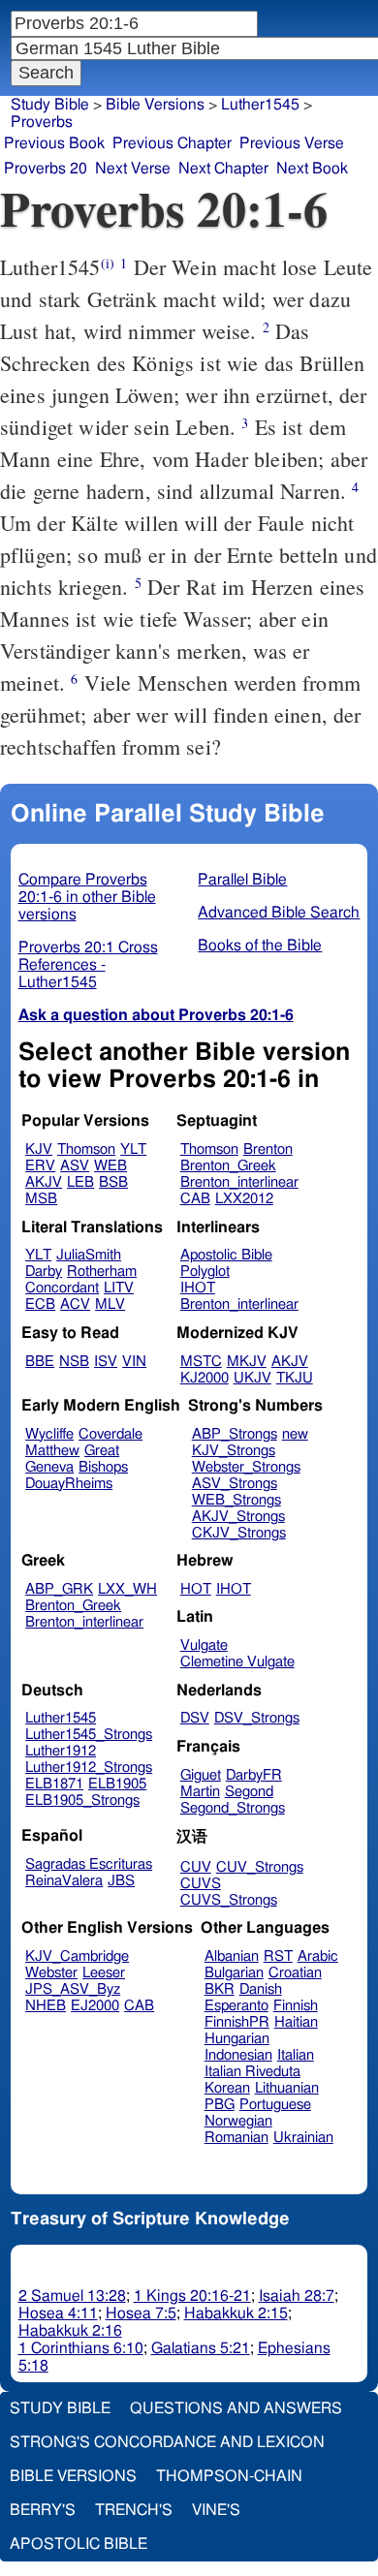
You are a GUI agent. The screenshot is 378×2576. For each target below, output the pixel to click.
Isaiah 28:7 (297, 2296)
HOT (196, 1589)
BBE (40, 1362)
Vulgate (204, 1645)
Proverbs (42, 122)
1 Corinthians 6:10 (81, 2348)
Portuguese (275, 2105)
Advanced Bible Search (279, 913)
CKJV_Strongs (239, 1533)
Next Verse (133, 169)
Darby (44, 1272)
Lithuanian (287, 2088)
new (295, 1434)
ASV (75, 1166)
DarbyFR (254, 1775)
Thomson (86, 1149)
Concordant (62, 1288)
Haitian (296, 2022)
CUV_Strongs (260, 1867)
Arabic (318, 1956)
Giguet (201, 1775)
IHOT (198, 1288)
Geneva (49, 1467)
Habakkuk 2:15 (236, 2313)
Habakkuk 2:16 (70, 2331)
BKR (220, 1989)
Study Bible (50, 105)
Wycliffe (49, 1434)
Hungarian (237, 2039)
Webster (51, 1973)
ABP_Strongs (235, 1434)
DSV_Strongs (257, 1718)
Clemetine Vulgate (237, 1662)
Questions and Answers (236, 2408)
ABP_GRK (59, 1589)
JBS (121, 1881)
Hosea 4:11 (58, 2313)
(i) (108, 263)
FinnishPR (237, 2022)
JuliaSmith (89, 1255)
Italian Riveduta (252, 2072)
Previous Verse (292, 143)
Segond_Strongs (233, 1808)
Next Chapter (223, 169)
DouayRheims (69, 1484)
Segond (249, 1792)
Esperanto (236, 2006)
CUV (196, 1867)
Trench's (134, 2510)
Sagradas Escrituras (89, 1864)
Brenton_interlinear (239, 1182)
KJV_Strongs (234, 1451)
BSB (113, 1182)
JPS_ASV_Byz (73, 1989)
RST (278, 1956)
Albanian (232, 1956)
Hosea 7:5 (141, 2313)
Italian (296, 2055)
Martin (200, 1792)
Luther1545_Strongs (89, 1735)
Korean (227, 2088)
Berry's (43, 2510)
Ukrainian (303, 2138)
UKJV (252, 1378)
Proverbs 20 (46, 169)
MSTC (201, 1362)
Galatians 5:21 (201, 2348)
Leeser (104, 1973)
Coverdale (110, 1434)
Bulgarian (234, 1973)
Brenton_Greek (228, 1166)
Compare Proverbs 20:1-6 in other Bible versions (87, 897)
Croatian (295, 1973)
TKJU (295, 1378)
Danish (261, 1989)
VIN (134, 1362)
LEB (80, 1182)
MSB (41, 1199)
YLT (133, 1149)
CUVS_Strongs (229, 1900)
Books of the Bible (260, 946)
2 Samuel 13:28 (72, 2296)
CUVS (201, 1884)
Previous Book (54, 143)
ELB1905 (117, 1784)
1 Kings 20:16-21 (192, 2296)
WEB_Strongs (236, 1500)
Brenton (268, 1149)
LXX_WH (127, 1589)
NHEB (46, 2006)
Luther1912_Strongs (89, 1768)
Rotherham (102, 1272)
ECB (40, 1304)
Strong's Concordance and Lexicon (167, 2442)
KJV (39, 1149)
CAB (195, 1199)
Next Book (312, 169)
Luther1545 (61, 1718)
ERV (40, 1166)
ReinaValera (64, 1881)
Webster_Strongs (246, 1467)
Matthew (52, 1451)
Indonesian (238, 2055)
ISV (106, 1362)
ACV (75, 1304)
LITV (119, 1288)
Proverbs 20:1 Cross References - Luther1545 (88, 965)
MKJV (247, 1362)
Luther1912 (61, 1751)
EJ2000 (95, 2006)
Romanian (236, 2138)
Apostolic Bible (79, 2544)
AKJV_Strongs (238, 1517)
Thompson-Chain (229, 2476)
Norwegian (238, 2121)
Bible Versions (155, 105)
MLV (110, 1304)
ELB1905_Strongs (82, 1800)
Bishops (103, 1467)
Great (102, 1451)
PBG (220, 2105)
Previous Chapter (172, 143)
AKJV (44, 1182)
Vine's (216, 2510)
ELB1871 (54, 1784)
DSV (195, 1718)
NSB (74, 1362)
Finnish (296, 2006)
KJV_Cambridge (77, 1956)
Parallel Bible (242, 880)
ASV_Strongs (235, 1484)
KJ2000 (205, 1378)
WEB (110, 1166)
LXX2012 (244, 1199)
